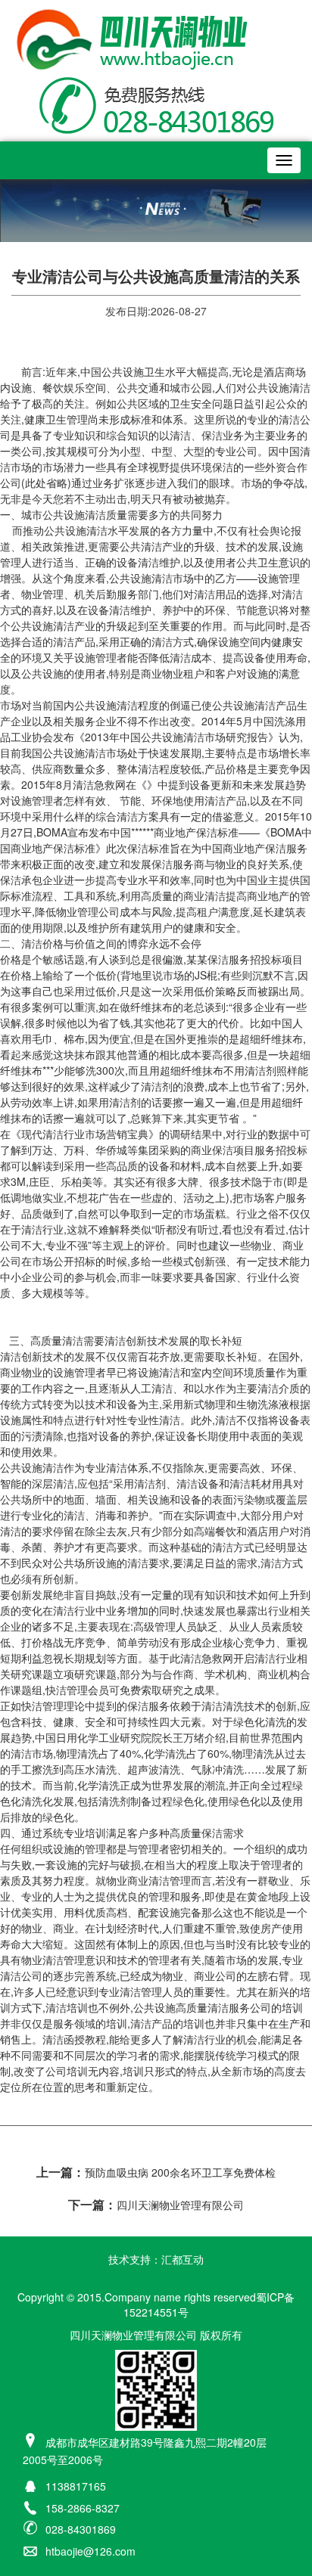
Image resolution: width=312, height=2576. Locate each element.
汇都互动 (183, 2259)
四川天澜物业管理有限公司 (156, 2205)
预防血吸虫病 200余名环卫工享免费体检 (156, 2172)
